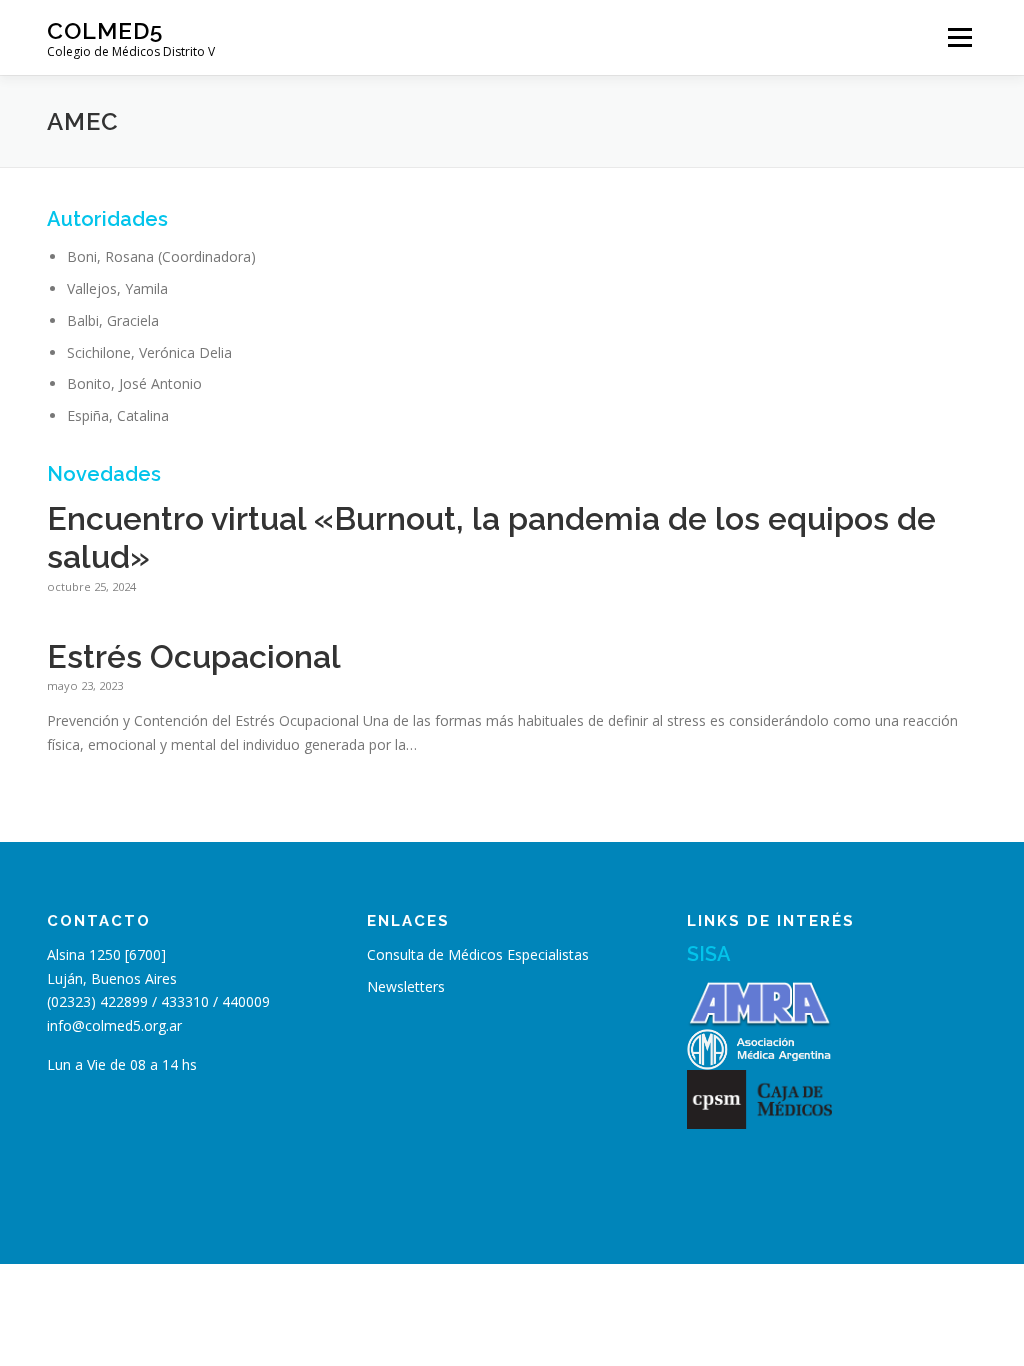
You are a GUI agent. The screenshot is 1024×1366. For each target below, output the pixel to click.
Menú (959, 37)
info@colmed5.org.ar (114, 1025)
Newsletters (406, 986)
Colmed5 (105, 30)
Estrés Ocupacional (194, 656)
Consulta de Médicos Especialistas (478, 954)
